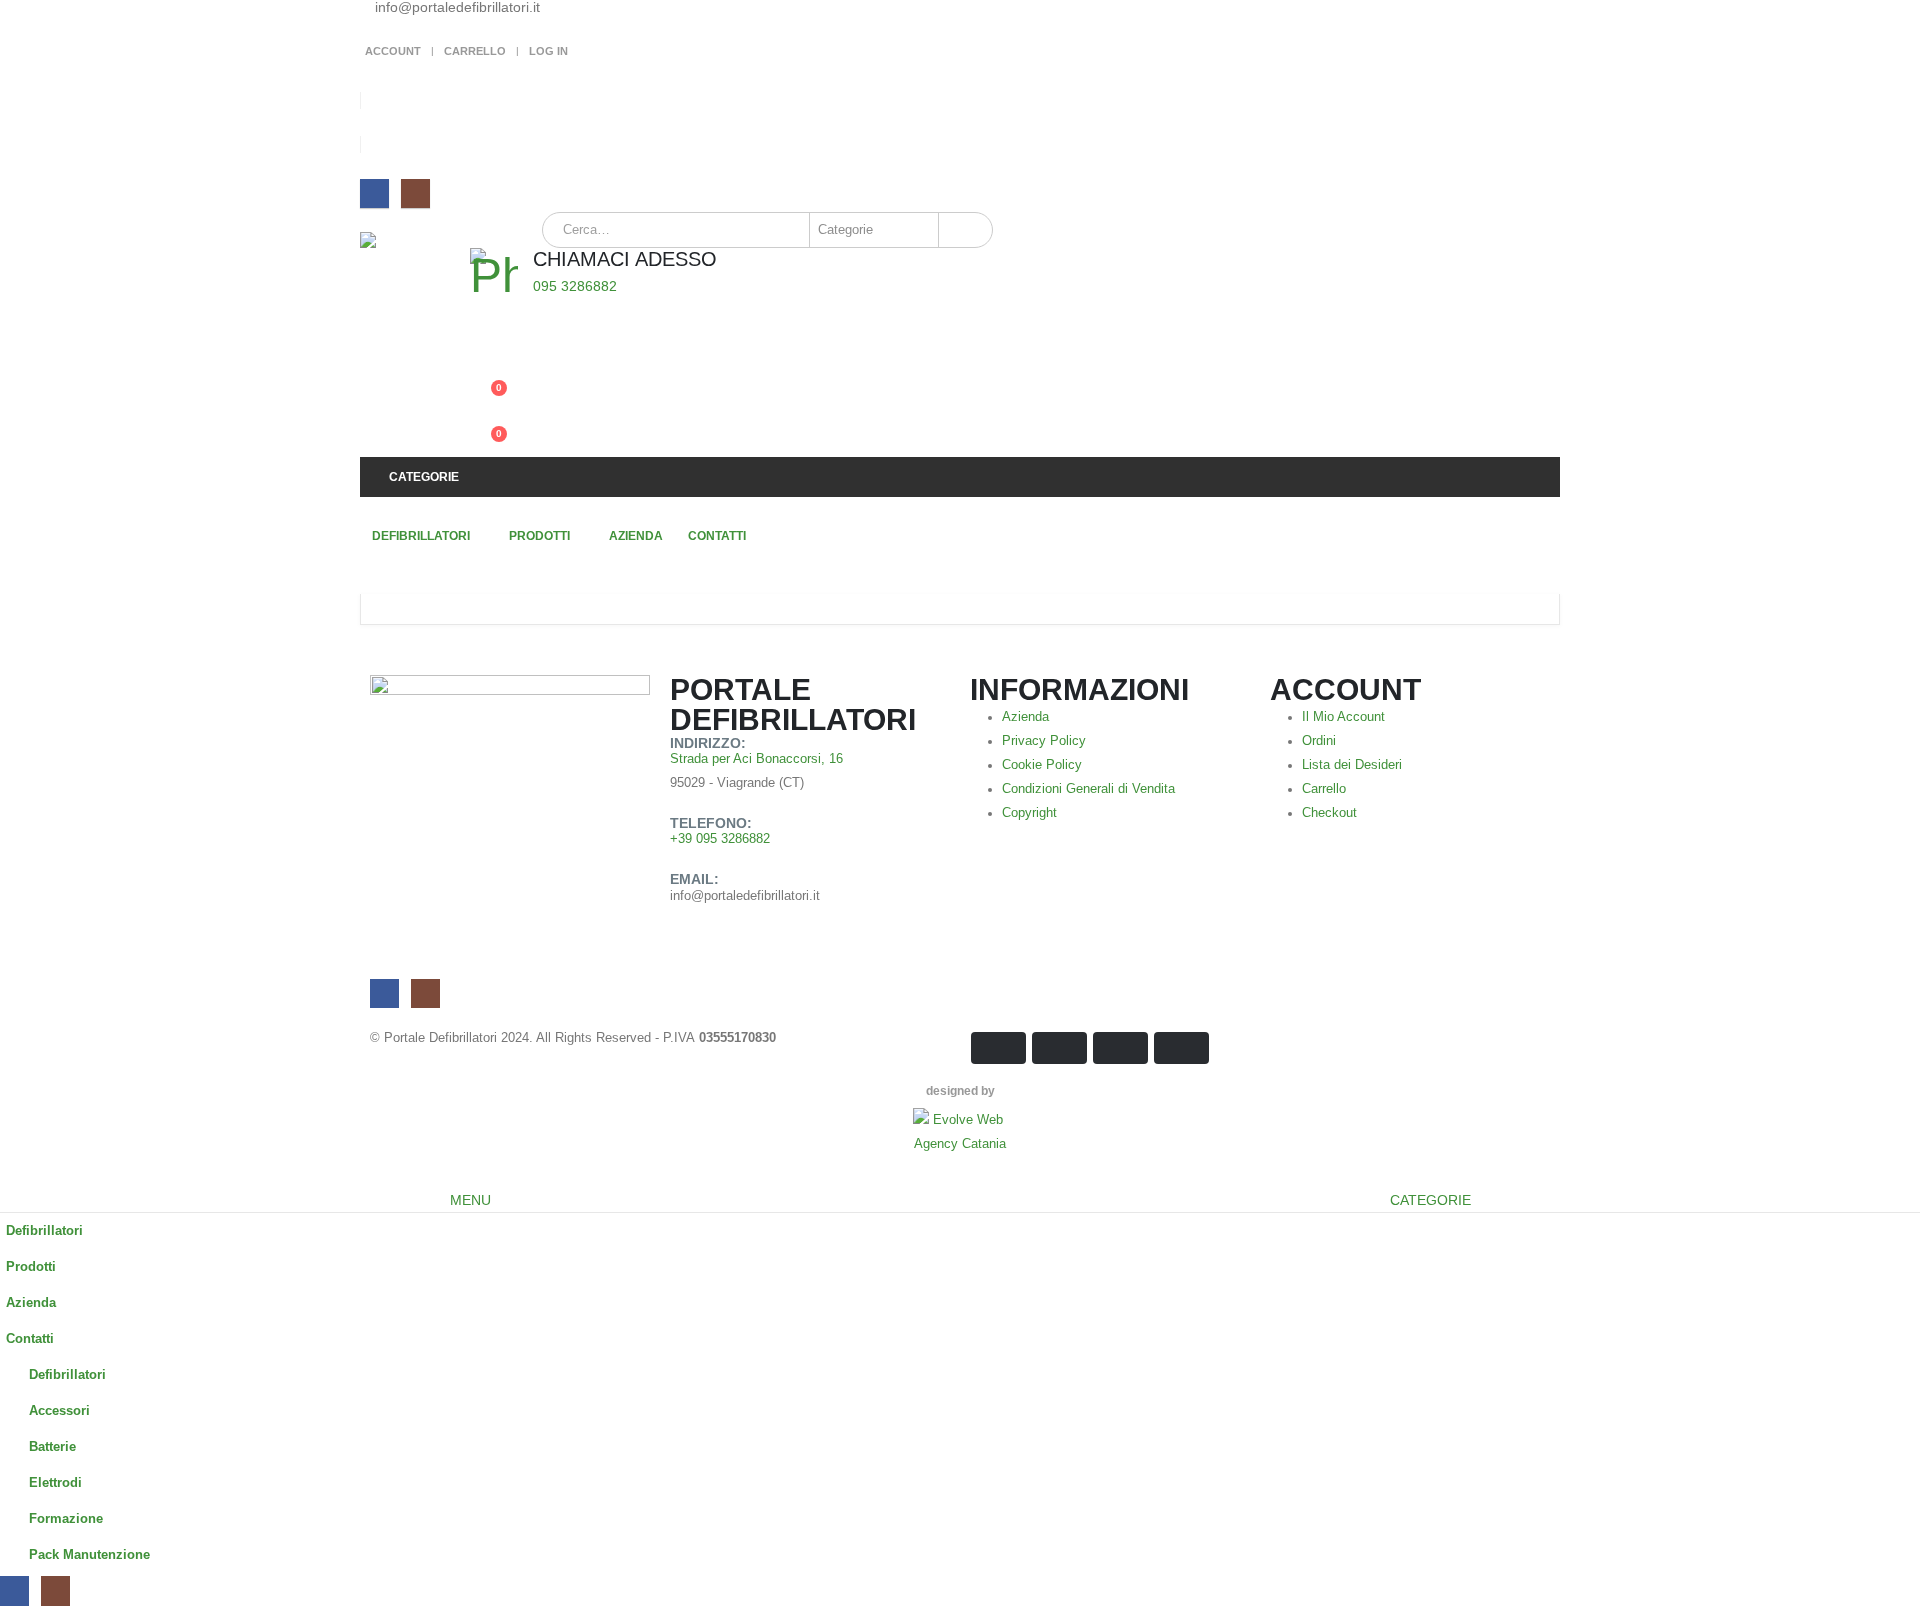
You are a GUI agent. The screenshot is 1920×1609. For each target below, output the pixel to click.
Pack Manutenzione (89, 1555)
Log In (548, 51)
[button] (12, 1175)
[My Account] (485, 351)
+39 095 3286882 (720, 839)
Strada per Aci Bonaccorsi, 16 (756, 759)
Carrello (475, 51)
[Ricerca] (964, 230)
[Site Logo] (415, 287)
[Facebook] (374, 193)
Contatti (717, 536)
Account (393, 51)
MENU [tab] (470, 1200)
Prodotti (539, 536)
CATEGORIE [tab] (1430, 1200)
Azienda (636, 536)
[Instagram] (415, 193)
